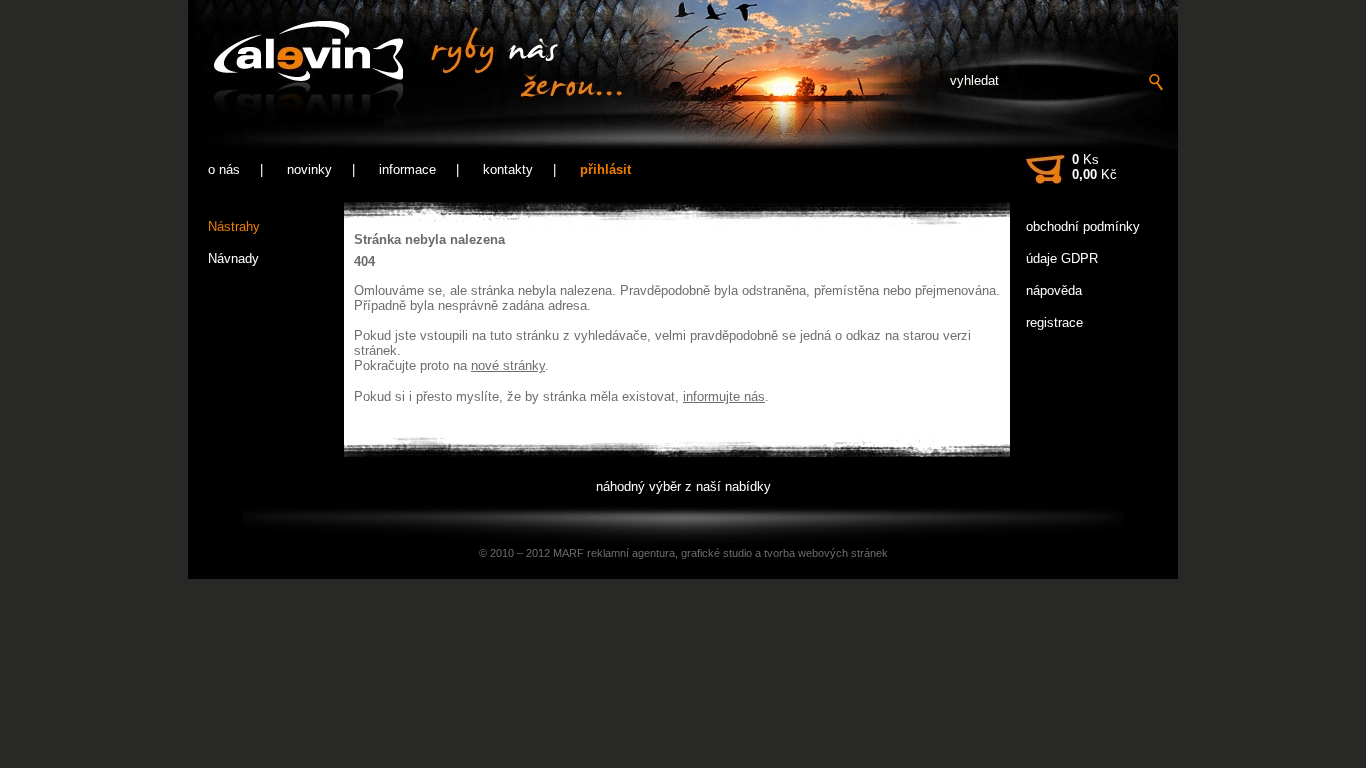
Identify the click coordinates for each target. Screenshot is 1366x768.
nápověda (1054, 290)
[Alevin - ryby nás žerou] (406, 76)
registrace (1054, 322)
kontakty (508, 169)
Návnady (233, 258)
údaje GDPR (1062, 258)
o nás (224, 169)
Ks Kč (1094, 167)
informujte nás (724, 396)
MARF (568, 553)
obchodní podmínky (1083, 226)
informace (407, 169)
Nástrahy (234, 226)
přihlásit (605, 169)
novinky (309, 169)
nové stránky (508, 365)
